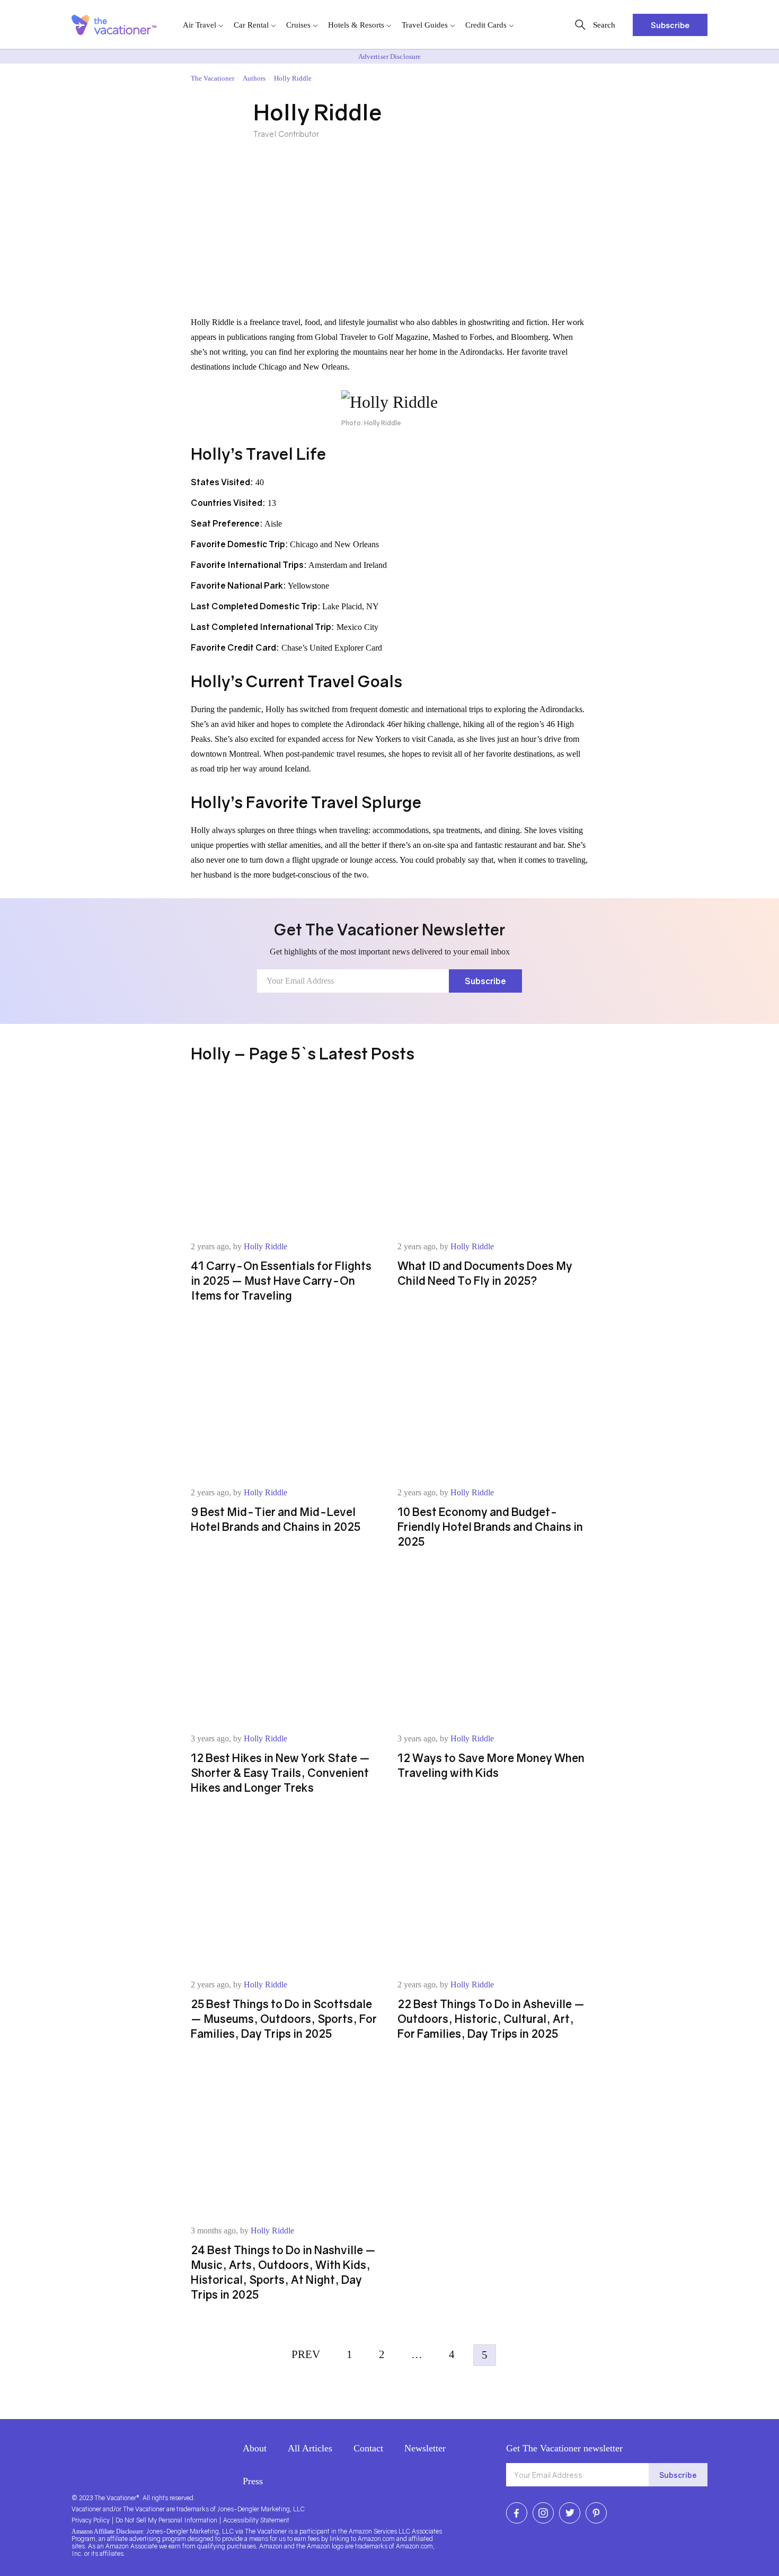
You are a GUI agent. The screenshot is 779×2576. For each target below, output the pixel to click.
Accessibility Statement (256, 2520)
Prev (306, 2354)
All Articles (310, 2448)
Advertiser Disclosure (390, 56)
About (255, 2448)
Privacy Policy (91, 2520)
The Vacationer (213, 78)
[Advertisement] (389, 235)
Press (253, 2481)
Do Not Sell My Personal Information (166, 2520)
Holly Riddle (265, 1246)
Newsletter (425, 2448)
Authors (254, 78)
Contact (368, 2448)
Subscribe (670, 25)
